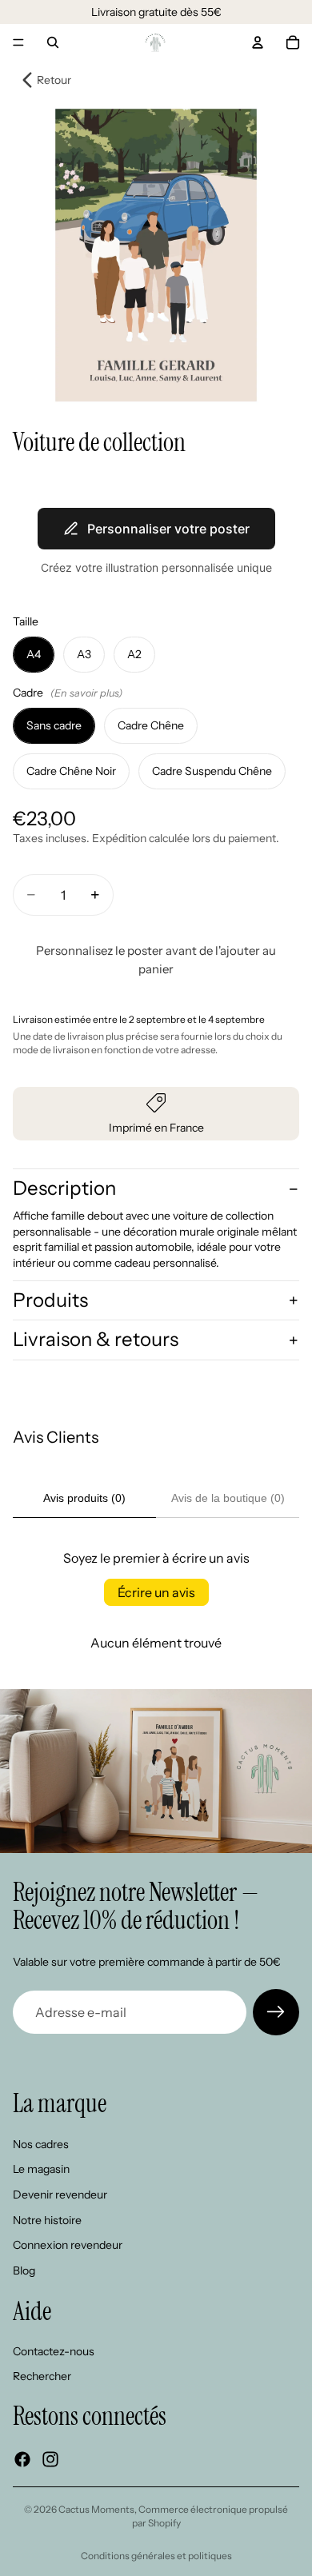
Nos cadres (41, 2144)
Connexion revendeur (68, 2245)
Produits (50, 1300)
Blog (24, 2270)
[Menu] (18, 42)
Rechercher (42, 2377)
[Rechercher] (53, 42)
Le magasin (41, 2170)
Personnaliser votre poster (168, 529)
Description (64, 1188)
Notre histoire (47, 2220)
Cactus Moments (96, 2509)
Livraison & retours (96, 1339)
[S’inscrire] (276, 2012)
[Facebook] (22, 2459)
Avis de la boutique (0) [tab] (228, 1498)
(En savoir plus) (86, 693)
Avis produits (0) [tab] (84, 1498)
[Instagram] (50, 2459)
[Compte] (258, 42)
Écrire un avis (156, 1592)
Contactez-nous (54, 2351)
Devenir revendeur (60, 2195)
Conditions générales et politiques (156, 2556)
